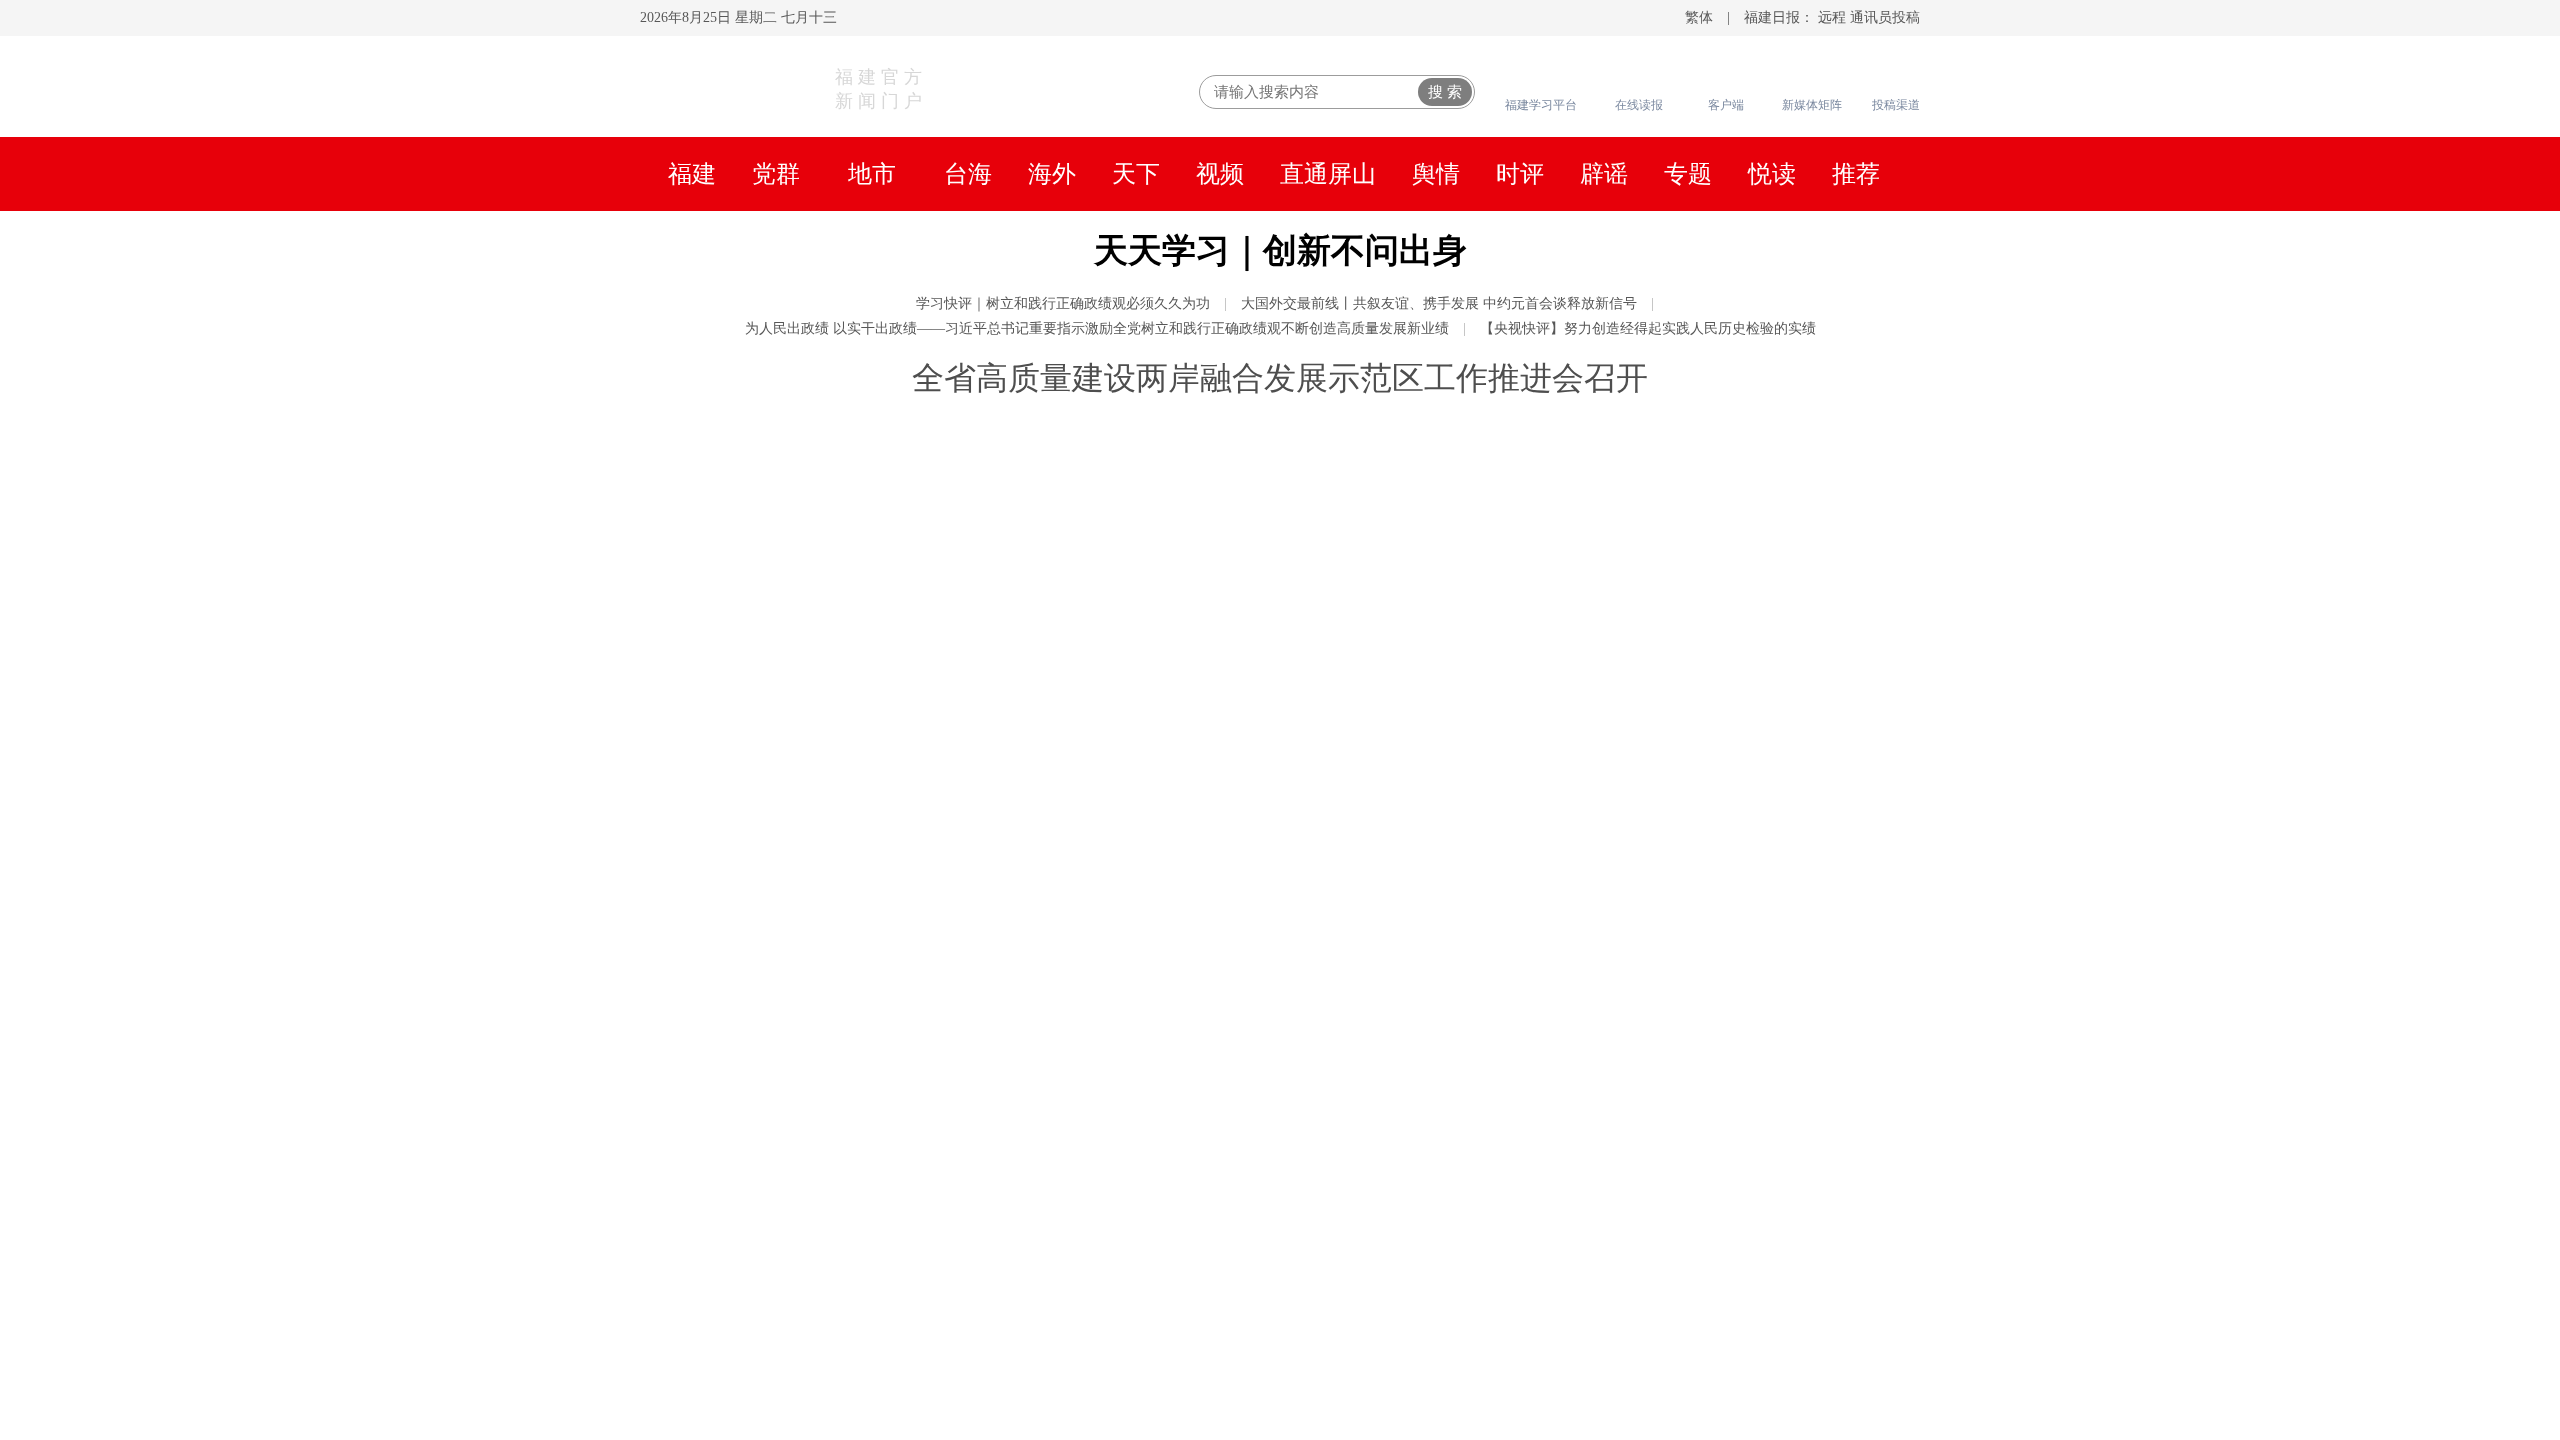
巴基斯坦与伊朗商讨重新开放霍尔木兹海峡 (1672, 1406)
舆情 (1436, 174)
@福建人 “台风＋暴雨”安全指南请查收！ (1662, 861)
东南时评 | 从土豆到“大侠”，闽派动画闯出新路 (1688, 1031)
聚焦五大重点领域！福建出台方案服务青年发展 (1692, 616)
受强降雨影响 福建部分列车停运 (1624, 821)
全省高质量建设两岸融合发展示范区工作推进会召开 (1280, 378)
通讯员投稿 (1885, 17)
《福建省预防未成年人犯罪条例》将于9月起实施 (1697, 576)
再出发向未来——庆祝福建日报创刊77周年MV (1688, 991)
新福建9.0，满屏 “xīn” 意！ (1603, 951)
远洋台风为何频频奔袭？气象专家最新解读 (1672, 901)
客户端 (1726, 105)
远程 (1832, 17)
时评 (1520, 174)
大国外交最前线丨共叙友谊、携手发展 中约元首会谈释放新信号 (1439, 303)
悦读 (1772, 174)
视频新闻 (738, 954)
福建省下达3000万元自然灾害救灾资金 (1652, 536)
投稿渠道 (1896, 105)
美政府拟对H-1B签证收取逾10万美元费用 (1664, 1356)
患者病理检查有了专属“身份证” (1621, 1276)
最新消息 (1821, 821)
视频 (1220, 174)
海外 (1052, 174)
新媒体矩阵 (1812, 105)
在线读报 (1639, 105)
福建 (692, 174)
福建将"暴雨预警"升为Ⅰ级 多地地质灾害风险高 (1685, 781)
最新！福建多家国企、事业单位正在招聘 (1662, 1071)
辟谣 (1604, 174)
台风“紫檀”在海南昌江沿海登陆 (1622, 1196)
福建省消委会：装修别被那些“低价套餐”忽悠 (1681, 1111)
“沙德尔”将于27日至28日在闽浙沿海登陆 (1662, 741)
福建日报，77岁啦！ (1046, 860)
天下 (1136, 174)
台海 (968, 174)
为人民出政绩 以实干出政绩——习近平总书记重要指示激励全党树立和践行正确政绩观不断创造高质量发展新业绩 (1097, 328)
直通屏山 (1328, 174)
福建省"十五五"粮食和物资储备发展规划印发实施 (1700, 656)
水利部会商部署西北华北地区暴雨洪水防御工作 (1692, 1236)
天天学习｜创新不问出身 (1280, 250)
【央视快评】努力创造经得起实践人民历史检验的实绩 (1648, 328)
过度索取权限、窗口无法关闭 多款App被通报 (1681, 1316)
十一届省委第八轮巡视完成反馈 (1622, 496)
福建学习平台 (1541, 105)
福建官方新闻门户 (881, 89)
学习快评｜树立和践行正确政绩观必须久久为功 (1063, 303)
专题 (1688, 174)
